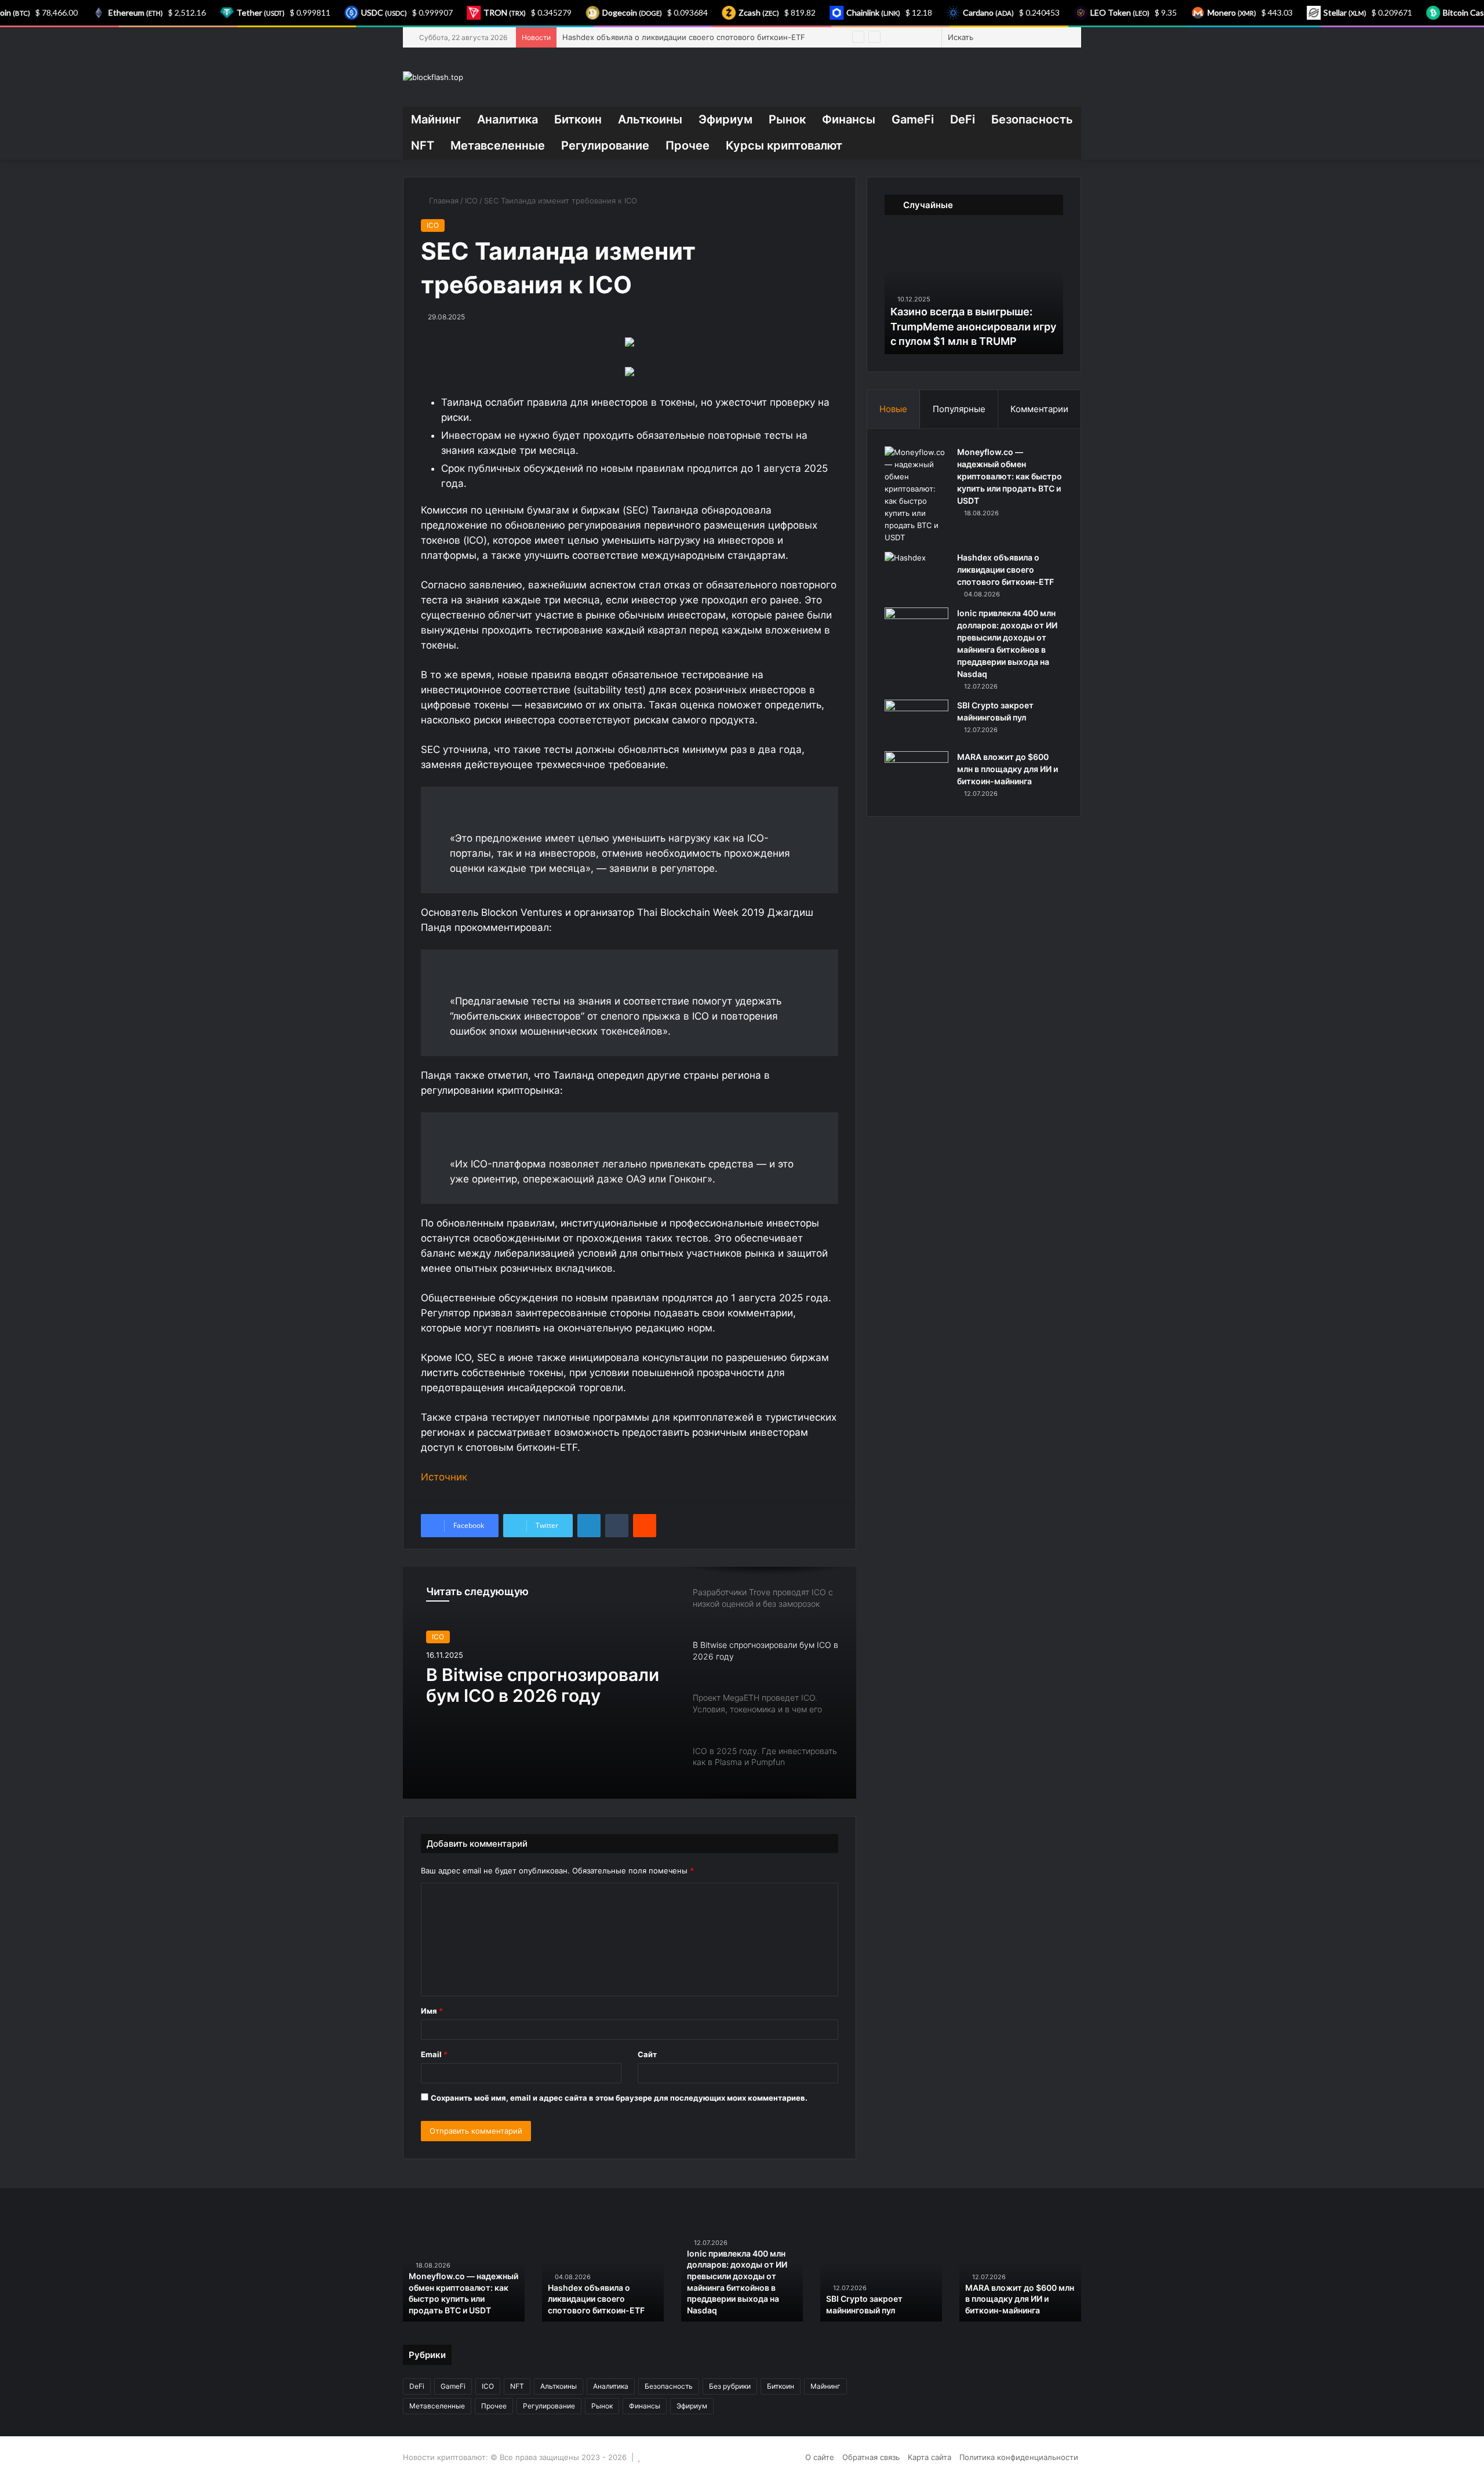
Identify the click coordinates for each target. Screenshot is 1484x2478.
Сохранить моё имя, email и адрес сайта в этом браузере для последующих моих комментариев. (619, 2098)
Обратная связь (871, 2457)
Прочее (688, 145)
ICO (471, 201)
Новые (893, 409)
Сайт (647, 2054)
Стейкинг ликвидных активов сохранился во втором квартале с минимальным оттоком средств (885, 2287)
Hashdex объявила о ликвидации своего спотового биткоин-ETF (1005, 570)
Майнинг (436, 119)
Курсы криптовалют (784, 145)
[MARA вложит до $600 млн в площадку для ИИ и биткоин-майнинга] (916, 773)
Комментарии (1039, 409)
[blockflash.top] (433, 77)
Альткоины (650, 119)
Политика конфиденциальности (1019, 2457)
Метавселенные (498, 145)
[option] (630, 1683)
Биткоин (578, 119)
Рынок (787, 119)
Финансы (849, 119)
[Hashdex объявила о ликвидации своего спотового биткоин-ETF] (916, 574)
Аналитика (508, 119)
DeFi (963, 119)
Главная (443, 201)
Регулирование (605, 145)
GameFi (913, 119)
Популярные (959, 409)
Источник (444, 1477)
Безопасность (1032, 119)
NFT (423, 145)
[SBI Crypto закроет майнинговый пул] (916, 721)
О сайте (820, 2457)
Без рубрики (730, 2386)
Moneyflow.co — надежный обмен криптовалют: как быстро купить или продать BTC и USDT (1010, 476)
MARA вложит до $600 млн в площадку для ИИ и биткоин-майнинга (1007, 769)
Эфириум (725, 119)
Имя (432, 2011)
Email (434, 2054)
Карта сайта (930, 2457)
